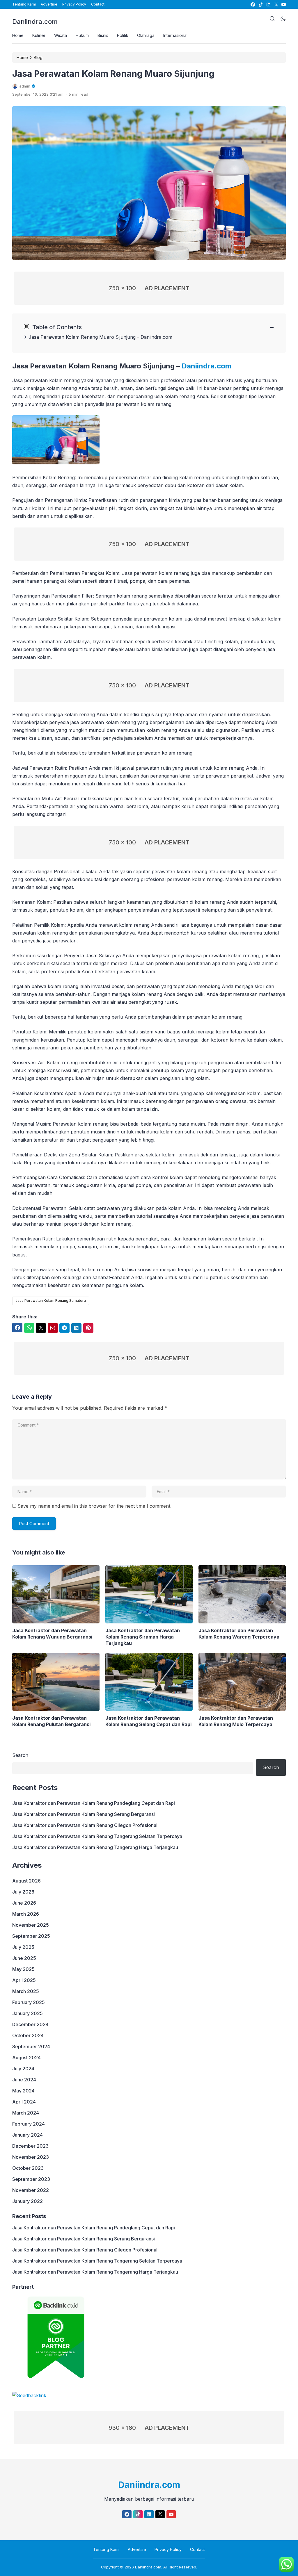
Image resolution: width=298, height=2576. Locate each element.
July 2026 (23, 1892)
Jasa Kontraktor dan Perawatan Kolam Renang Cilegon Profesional (85, 1825)
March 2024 (26, 2113)
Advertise (49, 4)
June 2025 (24, 1958)
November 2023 (31, 2157)
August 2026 (26, 1881)
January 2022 (28, 2201)
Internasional (175, 35)
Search (20, 1755)
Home (18, 35)
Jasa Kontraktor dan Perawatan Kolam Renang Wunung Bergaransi (52, 1634)
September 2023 (31, 2179)
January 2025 (28, 2013)
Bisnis (103, 35)
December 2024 (30, 2024)
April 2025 (24, 1980)
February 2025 (29, 2002)
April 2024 (24, 2102)
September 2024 (31, 2046)
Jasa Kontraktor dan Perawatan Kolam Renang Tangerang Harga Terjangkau (95, 1847)
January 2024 (28, 2135)
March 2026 (26, 1914)
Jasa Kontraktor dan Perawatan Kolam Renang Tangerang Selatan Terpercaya (97, 1836)
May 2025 (23, 1969)
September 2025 (31, 1936)
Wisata (61, 35)
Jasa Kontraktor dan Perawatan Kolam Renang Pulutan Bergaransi (51, 1721)
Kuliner (39, 35)
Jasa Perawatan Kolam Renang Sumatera (51, 1301)
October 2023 (28, 2168)
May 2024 (23, 2091)
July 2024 (23, 2069)
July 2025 (23, 1947)
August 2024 (26, 2058)
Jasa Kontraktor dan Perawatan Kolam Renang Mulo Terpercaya (236, 1721)
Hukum (82, 35)
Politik (123, 35)
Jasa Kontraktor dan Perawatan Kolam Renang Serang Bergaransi (84, 1814)
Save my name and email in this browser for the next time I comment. (94, 1506)
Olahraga (146, 35)
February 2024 (29, 2124)
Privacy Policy (74, 4)
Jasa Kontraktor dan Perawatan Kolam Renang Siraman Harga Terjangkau (143, 1637)
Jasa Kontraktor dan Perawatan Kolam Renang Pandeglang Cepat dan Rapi (94, 1803)
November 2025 (31, 1925)
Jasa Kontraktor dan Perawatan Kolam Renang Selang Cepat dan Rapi (148, 1721)
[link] (252, 5)
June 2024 (24, 2080)
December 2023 (30, 2146)
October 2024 (28, 2035)
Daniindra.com (35, 22)
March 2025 (26, 1991)
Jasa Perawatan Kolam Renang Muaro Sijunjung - (85, 337)
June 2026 (24, 1903)
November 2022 (31, 2190)
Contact (98, 4)
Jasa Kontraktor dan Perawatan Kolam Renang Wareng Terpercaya (239, 1634)
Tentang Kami (24, 4)
